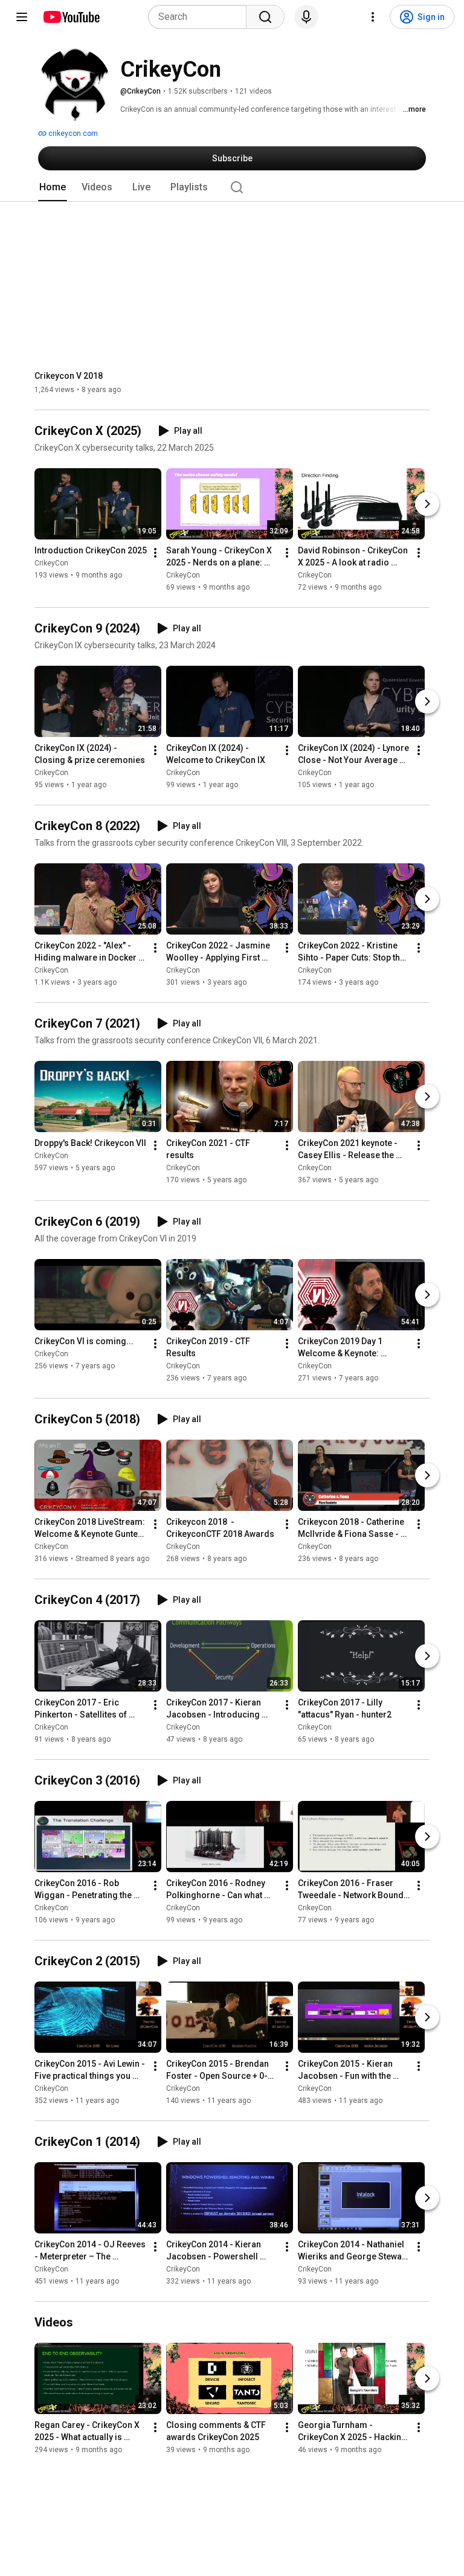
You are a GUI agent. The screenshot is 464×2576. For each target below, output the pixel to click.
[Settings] (373, 17)
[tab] (53, 187)
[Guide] (22, 17)
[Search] (265, 17)
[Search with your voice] (306, 17)
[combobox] (201, 17)
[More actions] (155, 553)
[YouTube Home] (71, 17)
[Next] (427, 504)
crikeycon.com (72, 134)
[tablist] (232, 187)
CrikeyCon (51, 563)
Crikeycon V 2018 (69, 376)
